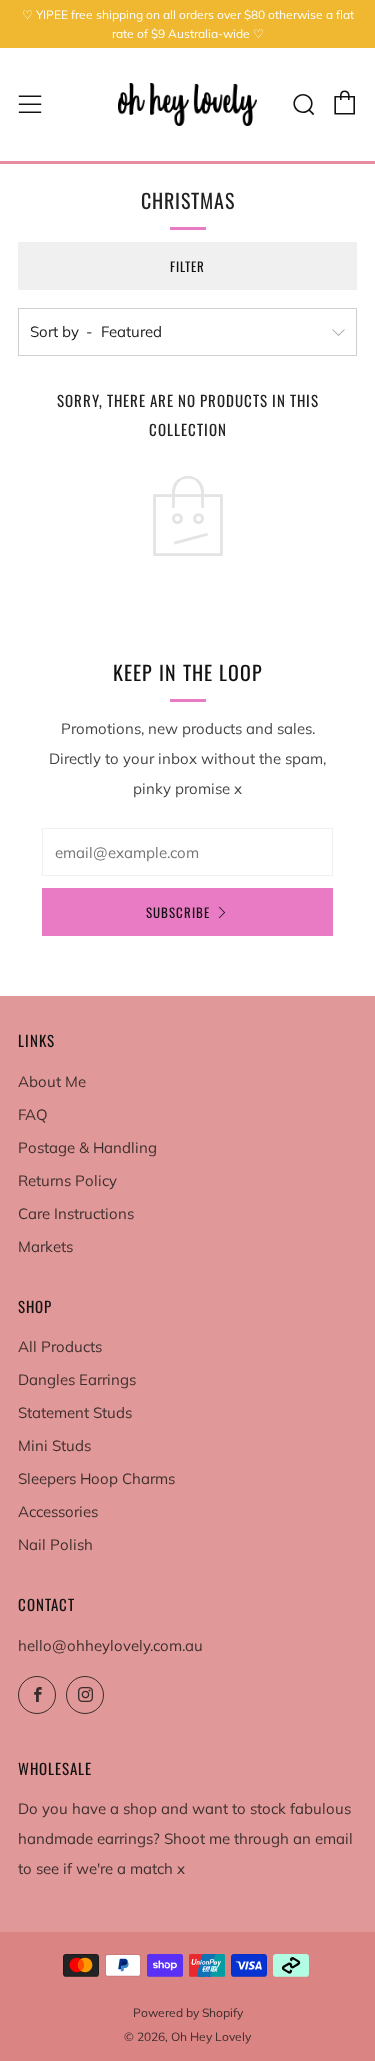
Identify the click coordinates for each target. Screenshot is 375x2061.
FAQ (33, 1114)
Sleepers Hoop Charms (96, 1478)
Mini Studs (54, 1445)
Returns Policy (67, 1180)
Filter (187, 266)
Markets (45, 1246)
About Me (52, 1081)
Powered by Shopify (188, 2012)
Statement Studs (75, 1412)
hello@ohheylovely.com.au (110, 1645)
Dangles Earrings (77, 1379)
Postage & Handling (87, 1147)
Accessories (58, 1511)
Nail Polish (55, 1544)
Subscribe (178, 912)
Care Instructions (76, 1213)
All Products (60, 1346)
